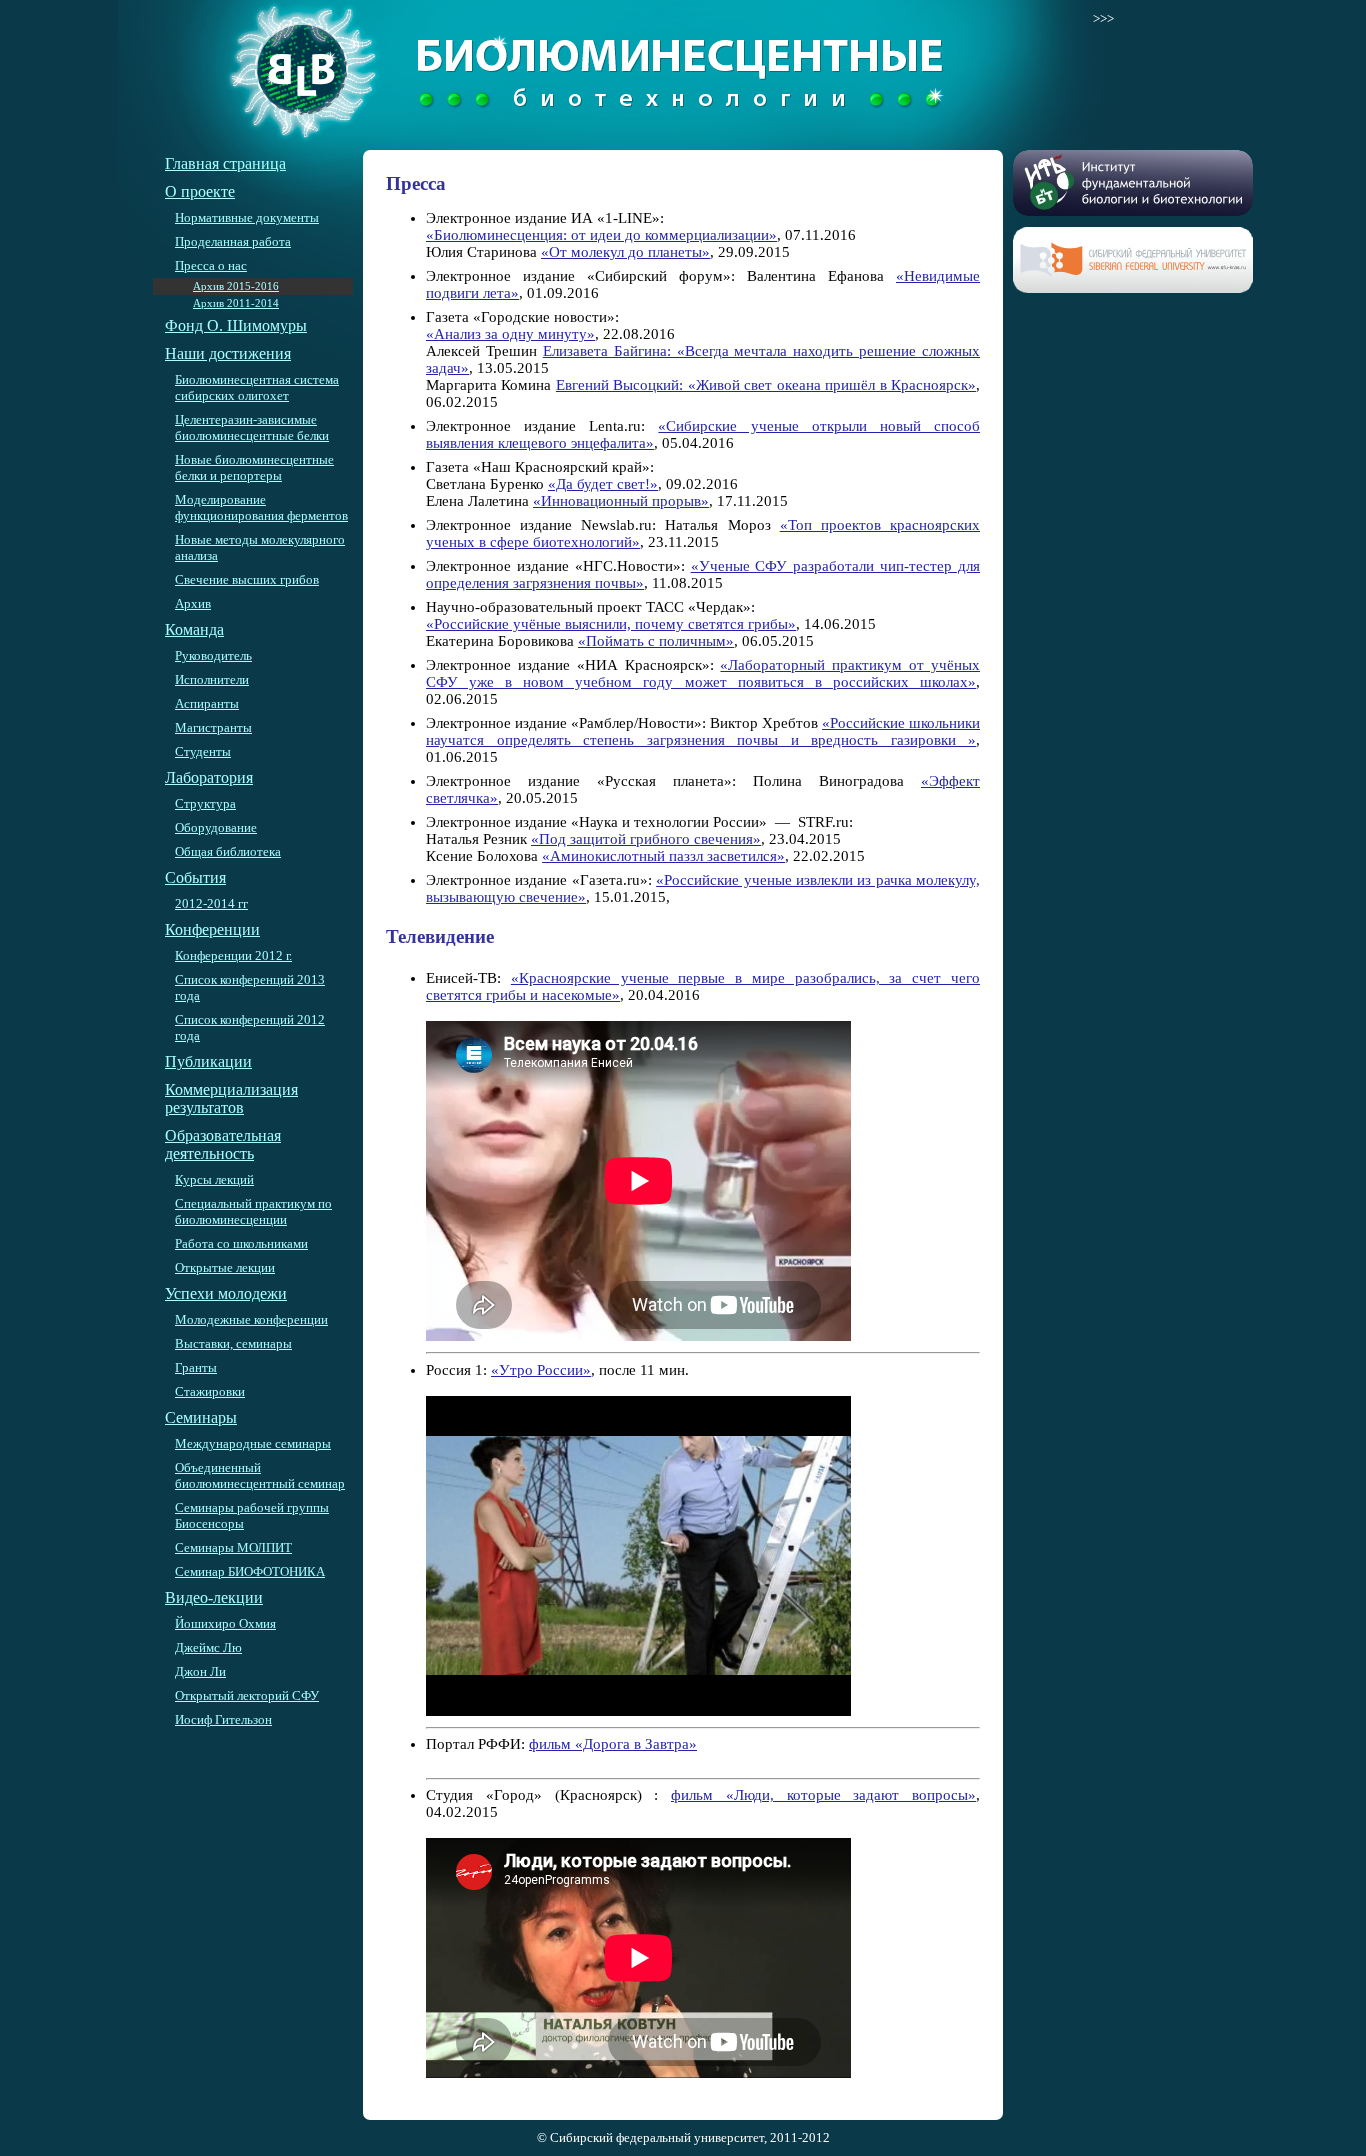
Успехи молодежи (226, 1293)
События (195, 877)
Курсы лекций (214, 1179)
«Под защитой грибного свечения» (646, 839)
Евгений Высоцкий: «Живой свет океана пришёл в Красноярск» (766, 385)
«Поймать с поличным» (656, 641)
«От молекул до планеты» (625, 252)
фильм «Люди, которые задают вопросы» (823, 1795)
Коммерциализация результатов (231, 1098)
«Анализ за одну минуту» (510, 334)
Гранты (196, 1367)
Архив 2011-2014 (236, 303)
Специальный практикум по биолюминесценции (253, 1211)
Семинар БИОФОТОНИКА (250, 1571)
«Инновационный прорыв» (621, 501)
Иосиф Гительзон (223, 1719)
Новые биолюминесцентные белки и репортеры (254, 467)
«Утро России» (541, 1370)
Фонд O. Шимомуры (236, 325)
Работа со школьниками (241, 1243)
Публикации (208, 1061)
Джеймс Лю (208, 1647)
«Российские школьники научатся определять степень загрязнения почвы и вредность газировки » (703, 731)
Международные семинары (253, 1443)
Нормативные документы (247, 217)
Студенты (203, 751)
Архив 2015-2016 (236, 286)
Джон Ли (200, 1671)
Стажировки (210, 1391)
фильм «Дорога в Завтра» (613, 1744)
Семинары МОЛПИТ (233, 1547)
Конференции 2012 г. (233, 955)
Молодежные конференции (251, 1319)
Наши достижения (228, 353)
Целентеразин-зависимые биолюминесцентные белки (252, 427)
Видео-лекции (214, 1597)
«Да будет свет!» (603, 484)
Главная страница (225, 163)
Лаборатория (209, 777)
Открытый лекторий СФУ (247, 1695)
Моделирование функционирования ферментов (261, 507)
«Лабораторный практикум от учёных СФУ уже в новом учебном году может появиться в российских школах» (703, 673)
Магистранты (213, 727)
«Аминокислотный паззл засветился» (663, 856)
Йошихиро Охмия (225, 1623)
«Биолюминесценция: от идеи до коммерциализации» (601, 235)
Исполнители (212, 679)
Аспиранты (207, 703)
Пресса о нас (211, 265)
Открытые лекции (225, 1267)
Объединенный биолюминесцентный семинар (260, 1475)
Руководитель (213, 655)
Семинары (201, 1417)
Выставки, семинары (233, 1343)
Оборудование (216, 827)
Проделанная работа (233, 241)
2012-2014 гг (211, 903)
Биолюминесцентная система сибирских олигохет (257, 387)
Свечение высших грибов (247, 579)
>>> (1103, 18)
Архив (193, 603)
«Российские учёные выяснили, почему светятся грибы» (611, 624)
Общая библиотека (228, 851)
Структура (205, 803)
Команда (194, 629)
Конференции (212, 929)
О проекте (200, 191)
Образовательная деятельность (223, 1144)
